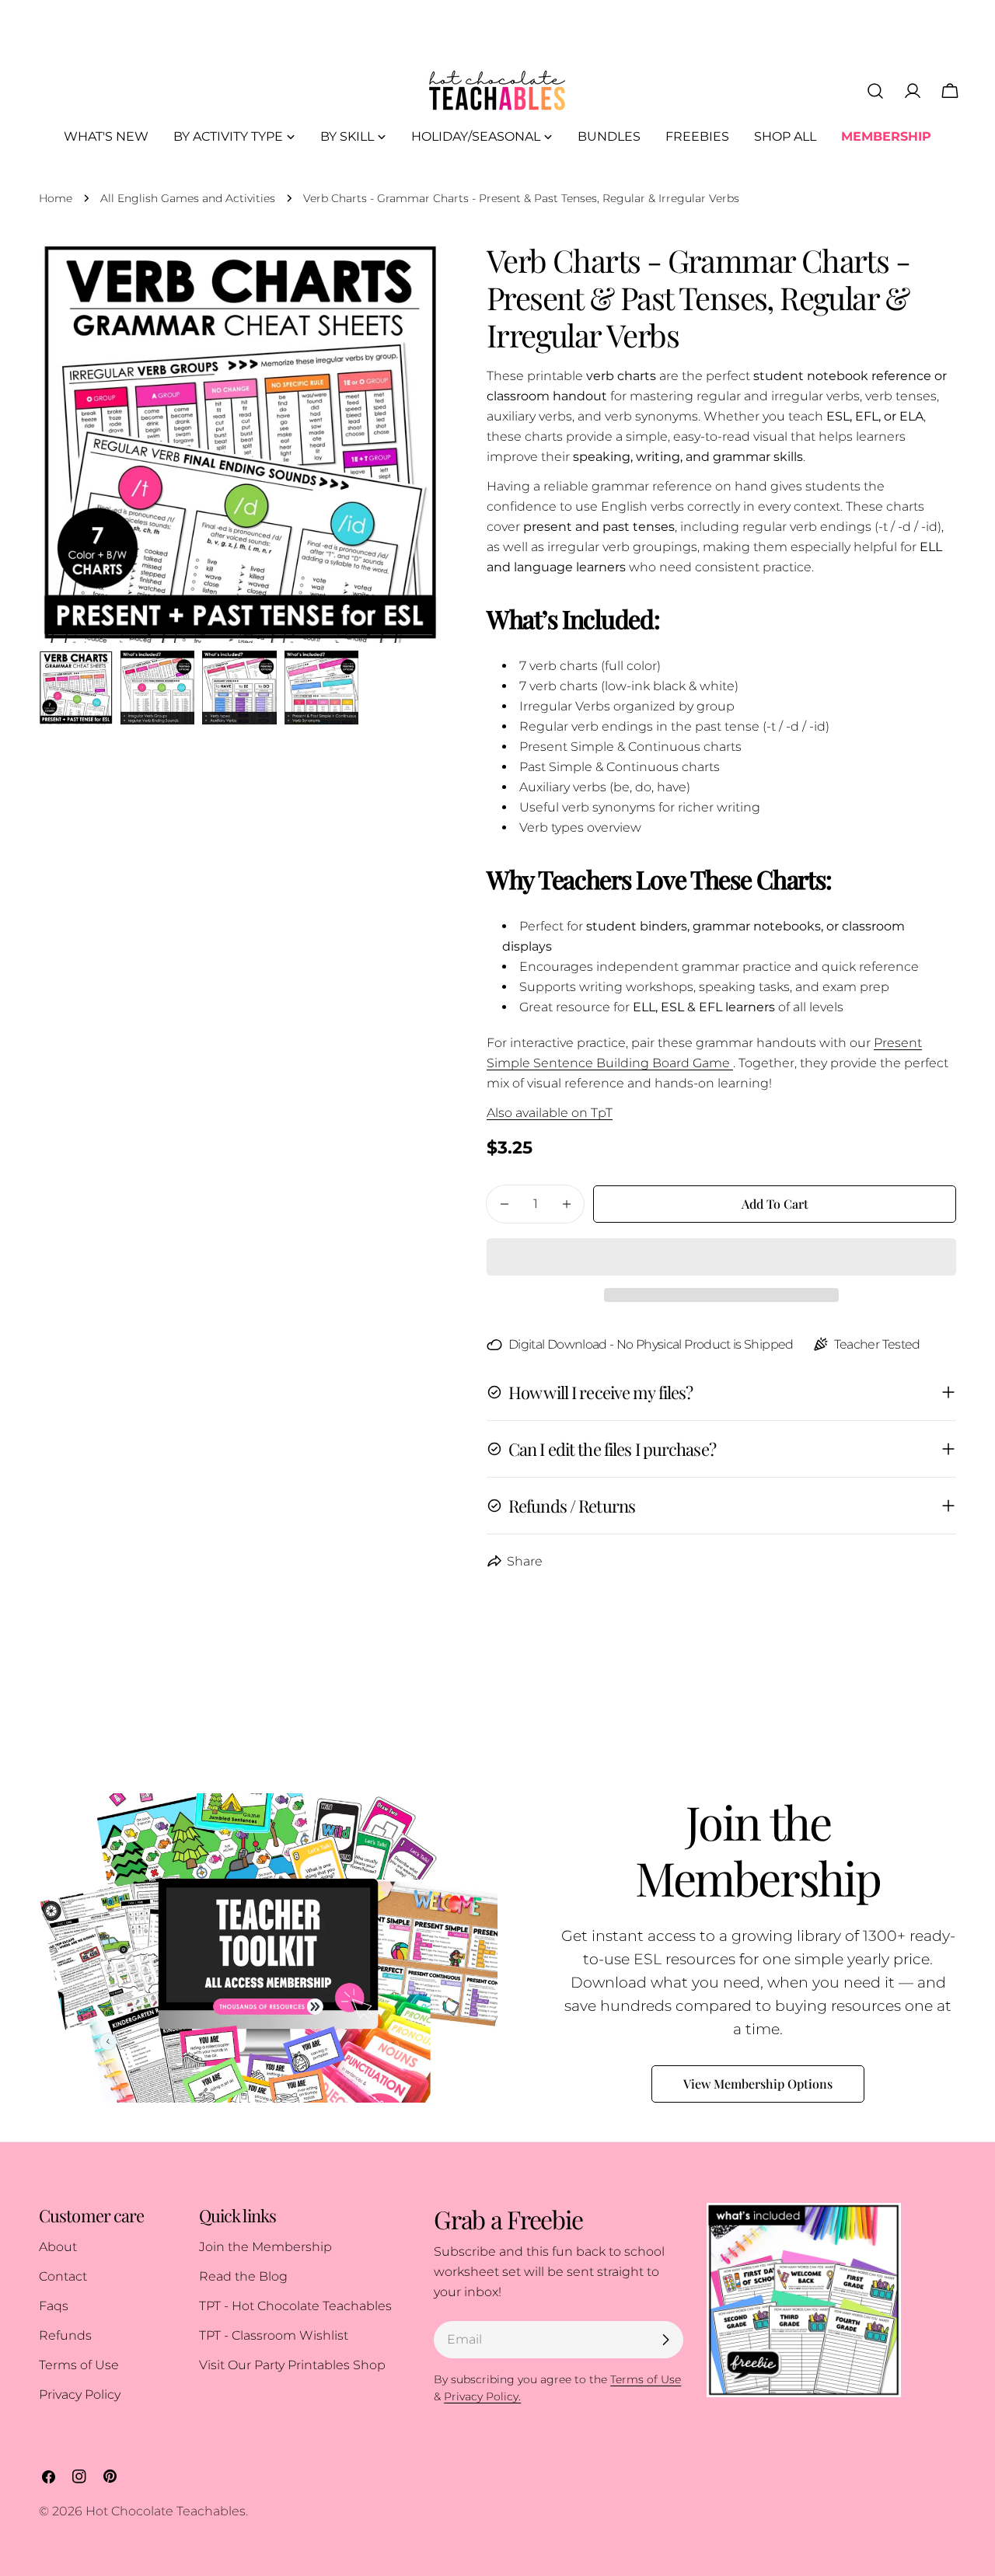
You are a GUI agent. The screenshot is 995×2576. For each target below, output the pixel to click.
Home (56, 198)
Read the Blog (243, 2276)
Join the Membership (265, 2247)
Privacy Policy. (482, 2396)
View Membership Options (758, 2084)
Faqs (54, 2306)
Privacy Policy (80, 2394)
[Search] (875, 91)
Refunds (65, 2335)
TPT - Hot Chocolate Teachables (295, 2306)
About (58, 2247)
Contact (63, 2276)
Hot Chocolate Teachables (166, 2511)
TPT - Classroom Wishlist (274, 2335)
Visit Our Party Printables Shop (292, 2365)
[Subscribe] (665, 2340)
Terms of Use (79, 2365)
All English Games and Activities (188, 198)
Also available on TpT (550, 1113)
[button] (721, 1257)
